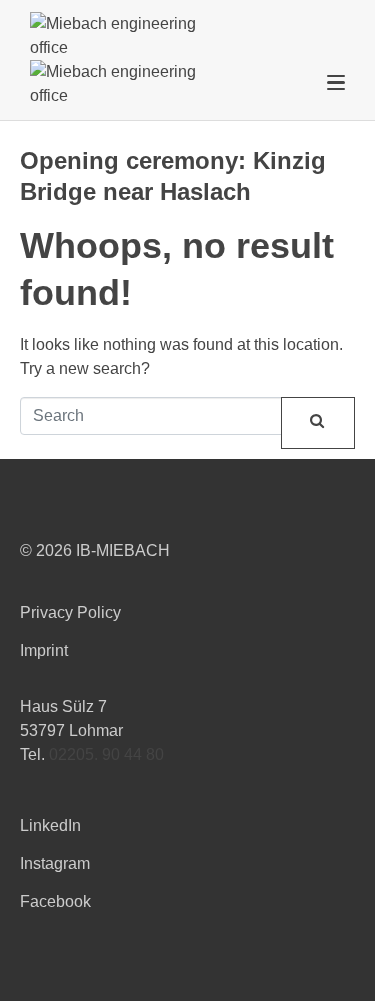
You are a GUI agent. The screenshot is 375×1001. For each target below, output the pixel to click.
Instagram (55, 863)
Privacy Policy (70, 612)
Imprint (44, 650)
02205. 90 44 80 (106, 754)
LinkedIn (50, 825)
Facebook (55, 901)
